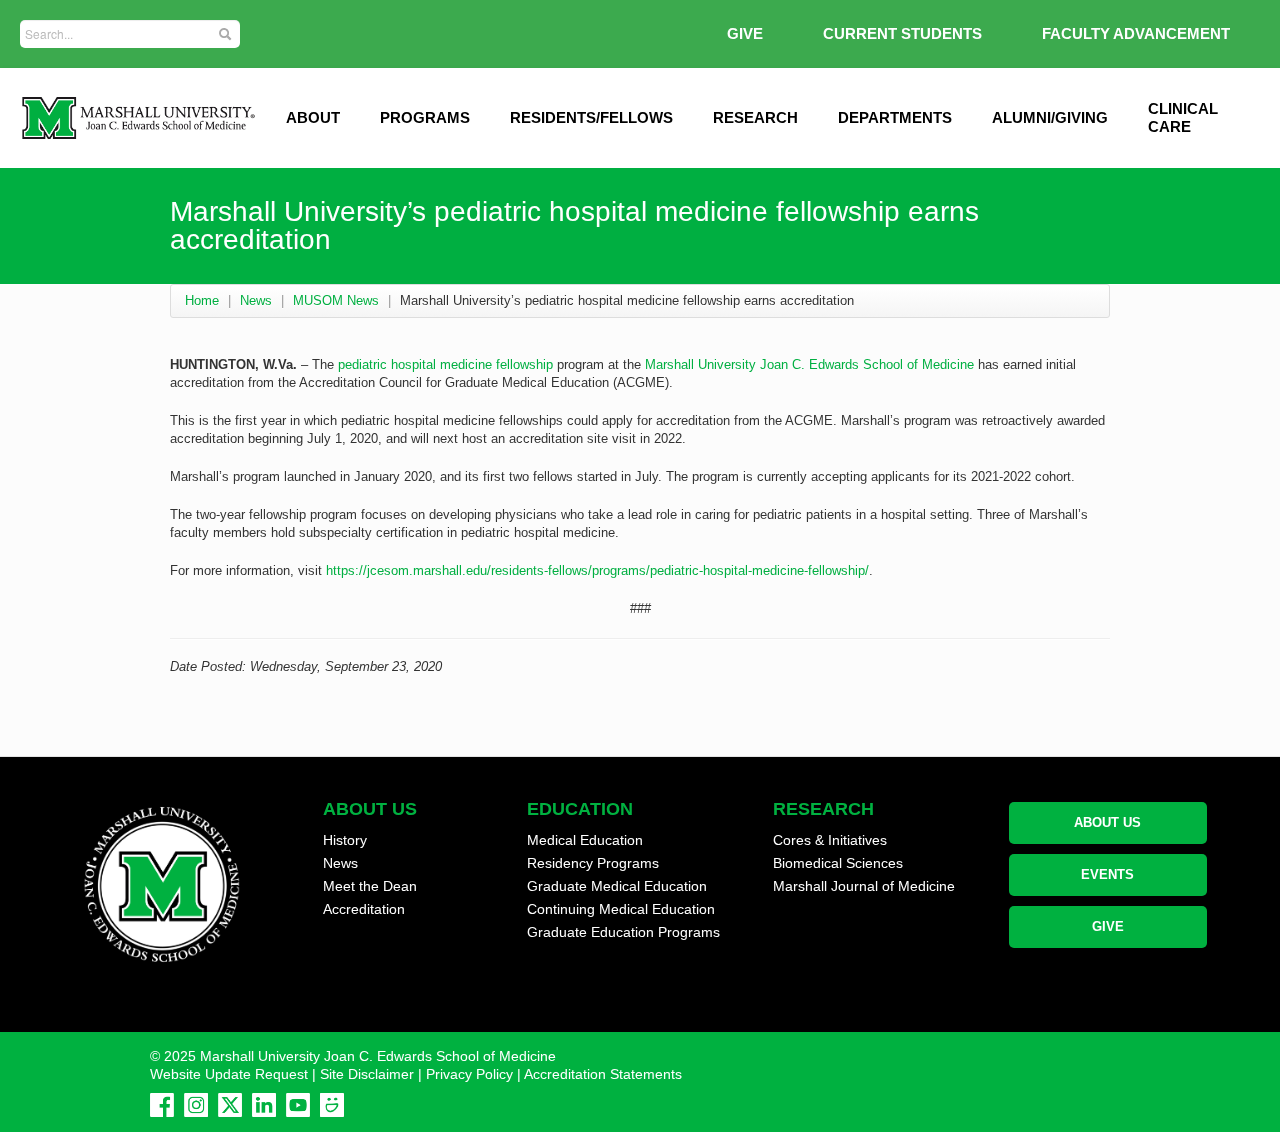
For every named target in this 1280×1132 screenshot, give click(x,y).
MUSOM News (336, 300)
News (256, 300)
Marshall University (700, 364)
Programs (425, 117)
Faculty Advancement (1136, 33)
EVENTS (1107, 874)
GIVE (745, 33)
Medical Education (585, 840)
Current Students (902, 33)
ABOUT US (1107, 822)
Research (755, 117)
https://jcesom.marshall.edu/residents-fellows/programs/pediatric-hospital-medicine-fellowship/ (597, 570)
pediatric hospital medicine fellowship (445, 364)
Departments (895, 117)
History (345, 840)
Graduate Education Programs (623, 932)
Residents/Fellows (591, 117)
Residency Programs (593, 863)
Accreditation (364, 909)
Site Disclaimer (367, 1074)
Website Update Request (229, 1074)
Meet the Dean (370, 886)
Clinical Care (1183, 117)
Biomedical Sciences (838, 863)
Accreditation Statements (603, 1074)
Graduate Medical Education (617, 886)
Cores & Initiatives (830, 840)
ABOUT (313, 117)
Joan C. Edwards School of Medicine (867, 364)
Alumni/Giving (1050, 117)
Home (202, 300)
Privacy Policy (469, 1074)
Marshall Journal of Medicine (864, 886)
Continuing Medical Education (621, 909)
